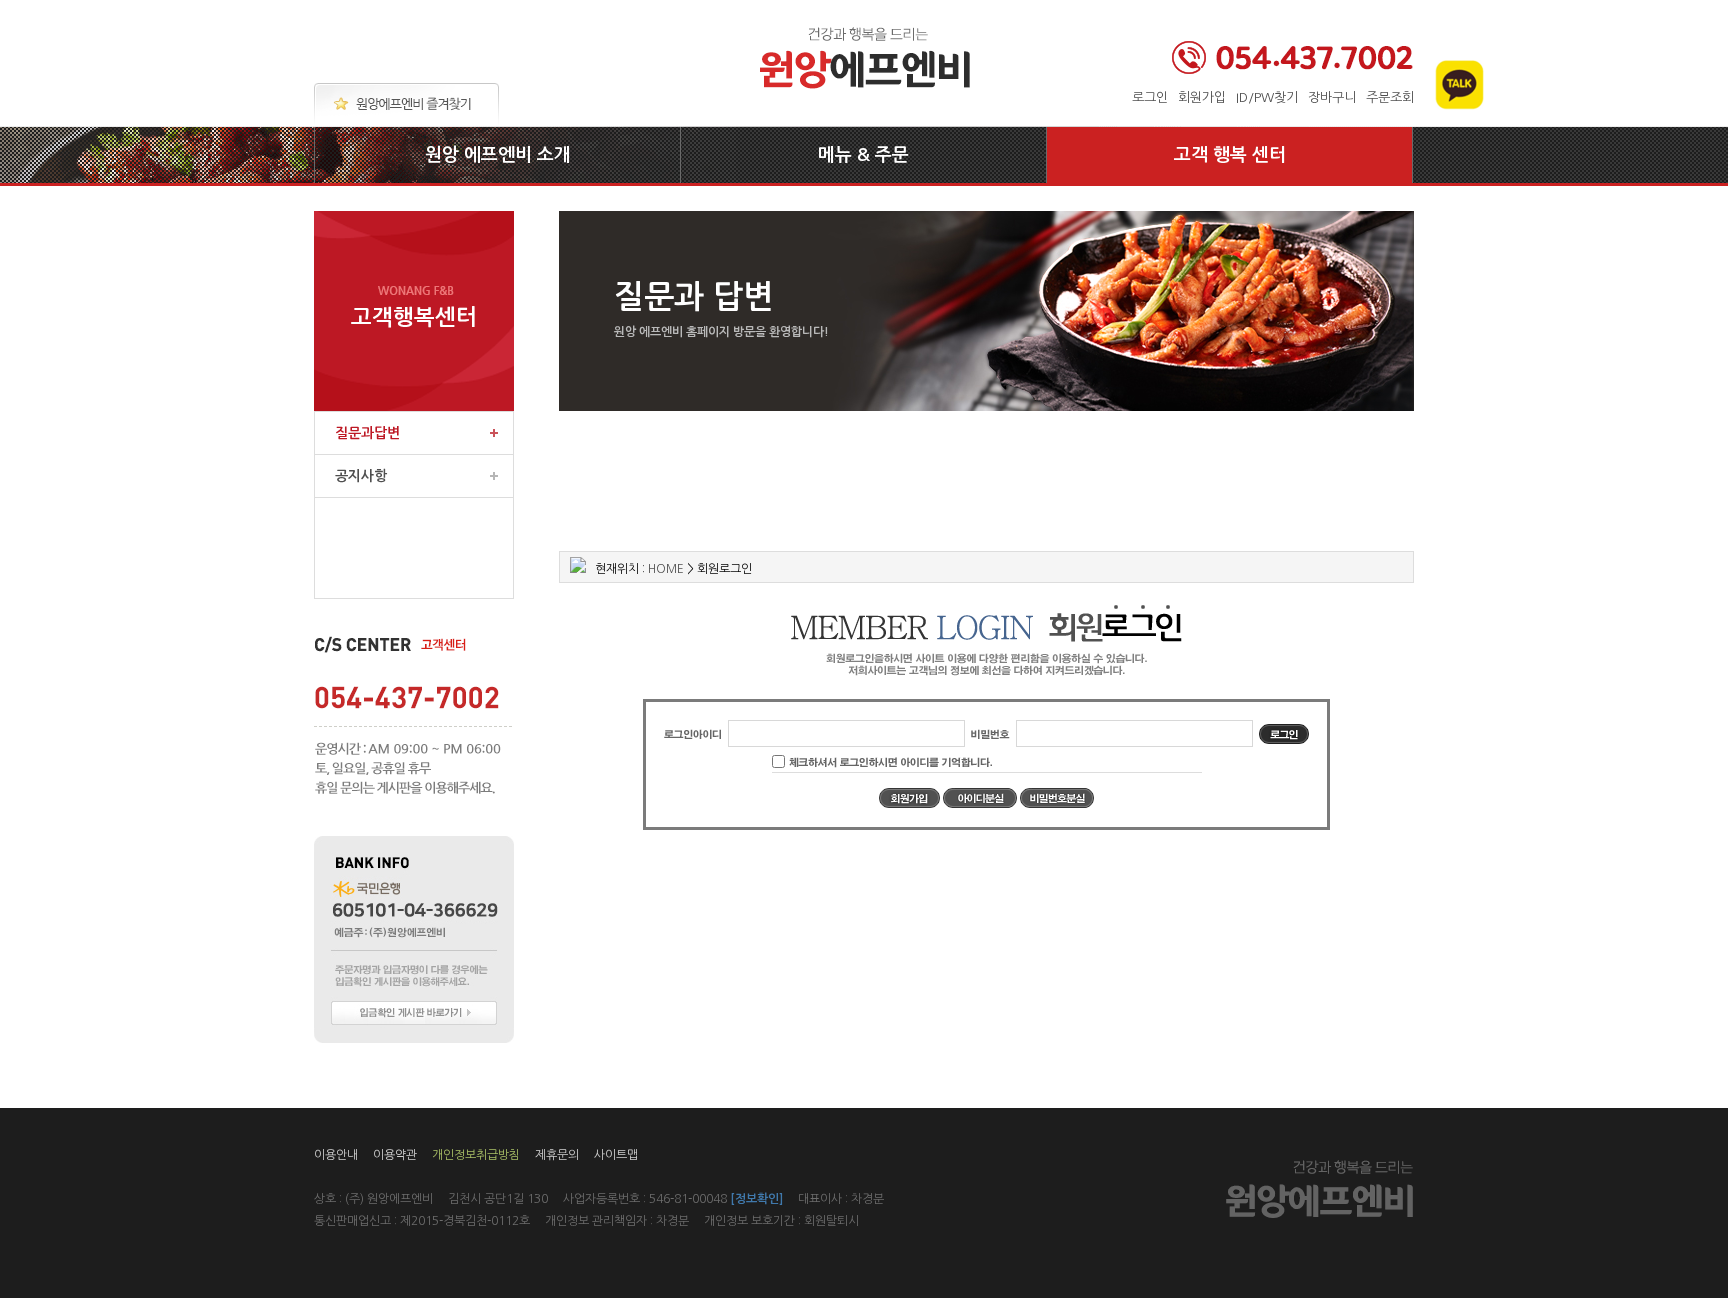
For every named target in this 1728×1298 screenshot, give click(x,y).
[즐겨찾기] (406, 104)
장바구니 (1332, 97)
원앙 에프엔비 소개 (498, 155)
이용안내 (336, 1155)
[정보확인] (756, 1199)
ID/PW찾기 (1267, 97)
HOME (666, 569)
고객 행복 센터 (1230, 155)
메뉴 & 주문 (863, 155)
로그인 (1150, 97)
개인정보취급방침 (476, 1155)
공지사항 (361, 476)
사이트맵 (616, 1155)
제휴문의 (557, 1155)
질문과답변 (367, 433)
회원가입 (1202, 97)
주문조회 (1390, 97)
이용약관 (395, 1155)
